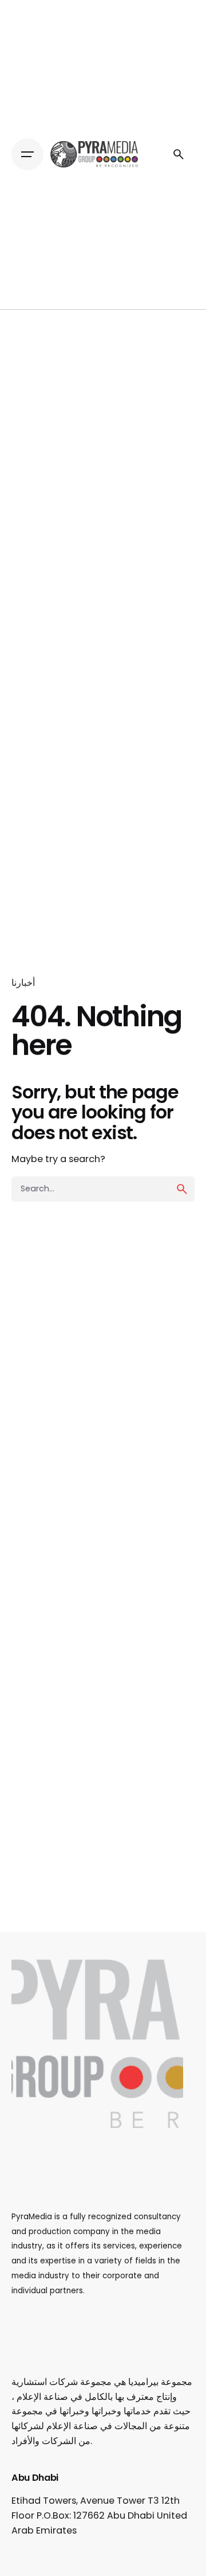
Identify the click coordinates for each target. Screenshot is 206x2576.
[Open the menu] (27, 154)
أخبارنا (23, 983)
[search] (182, 1189)
